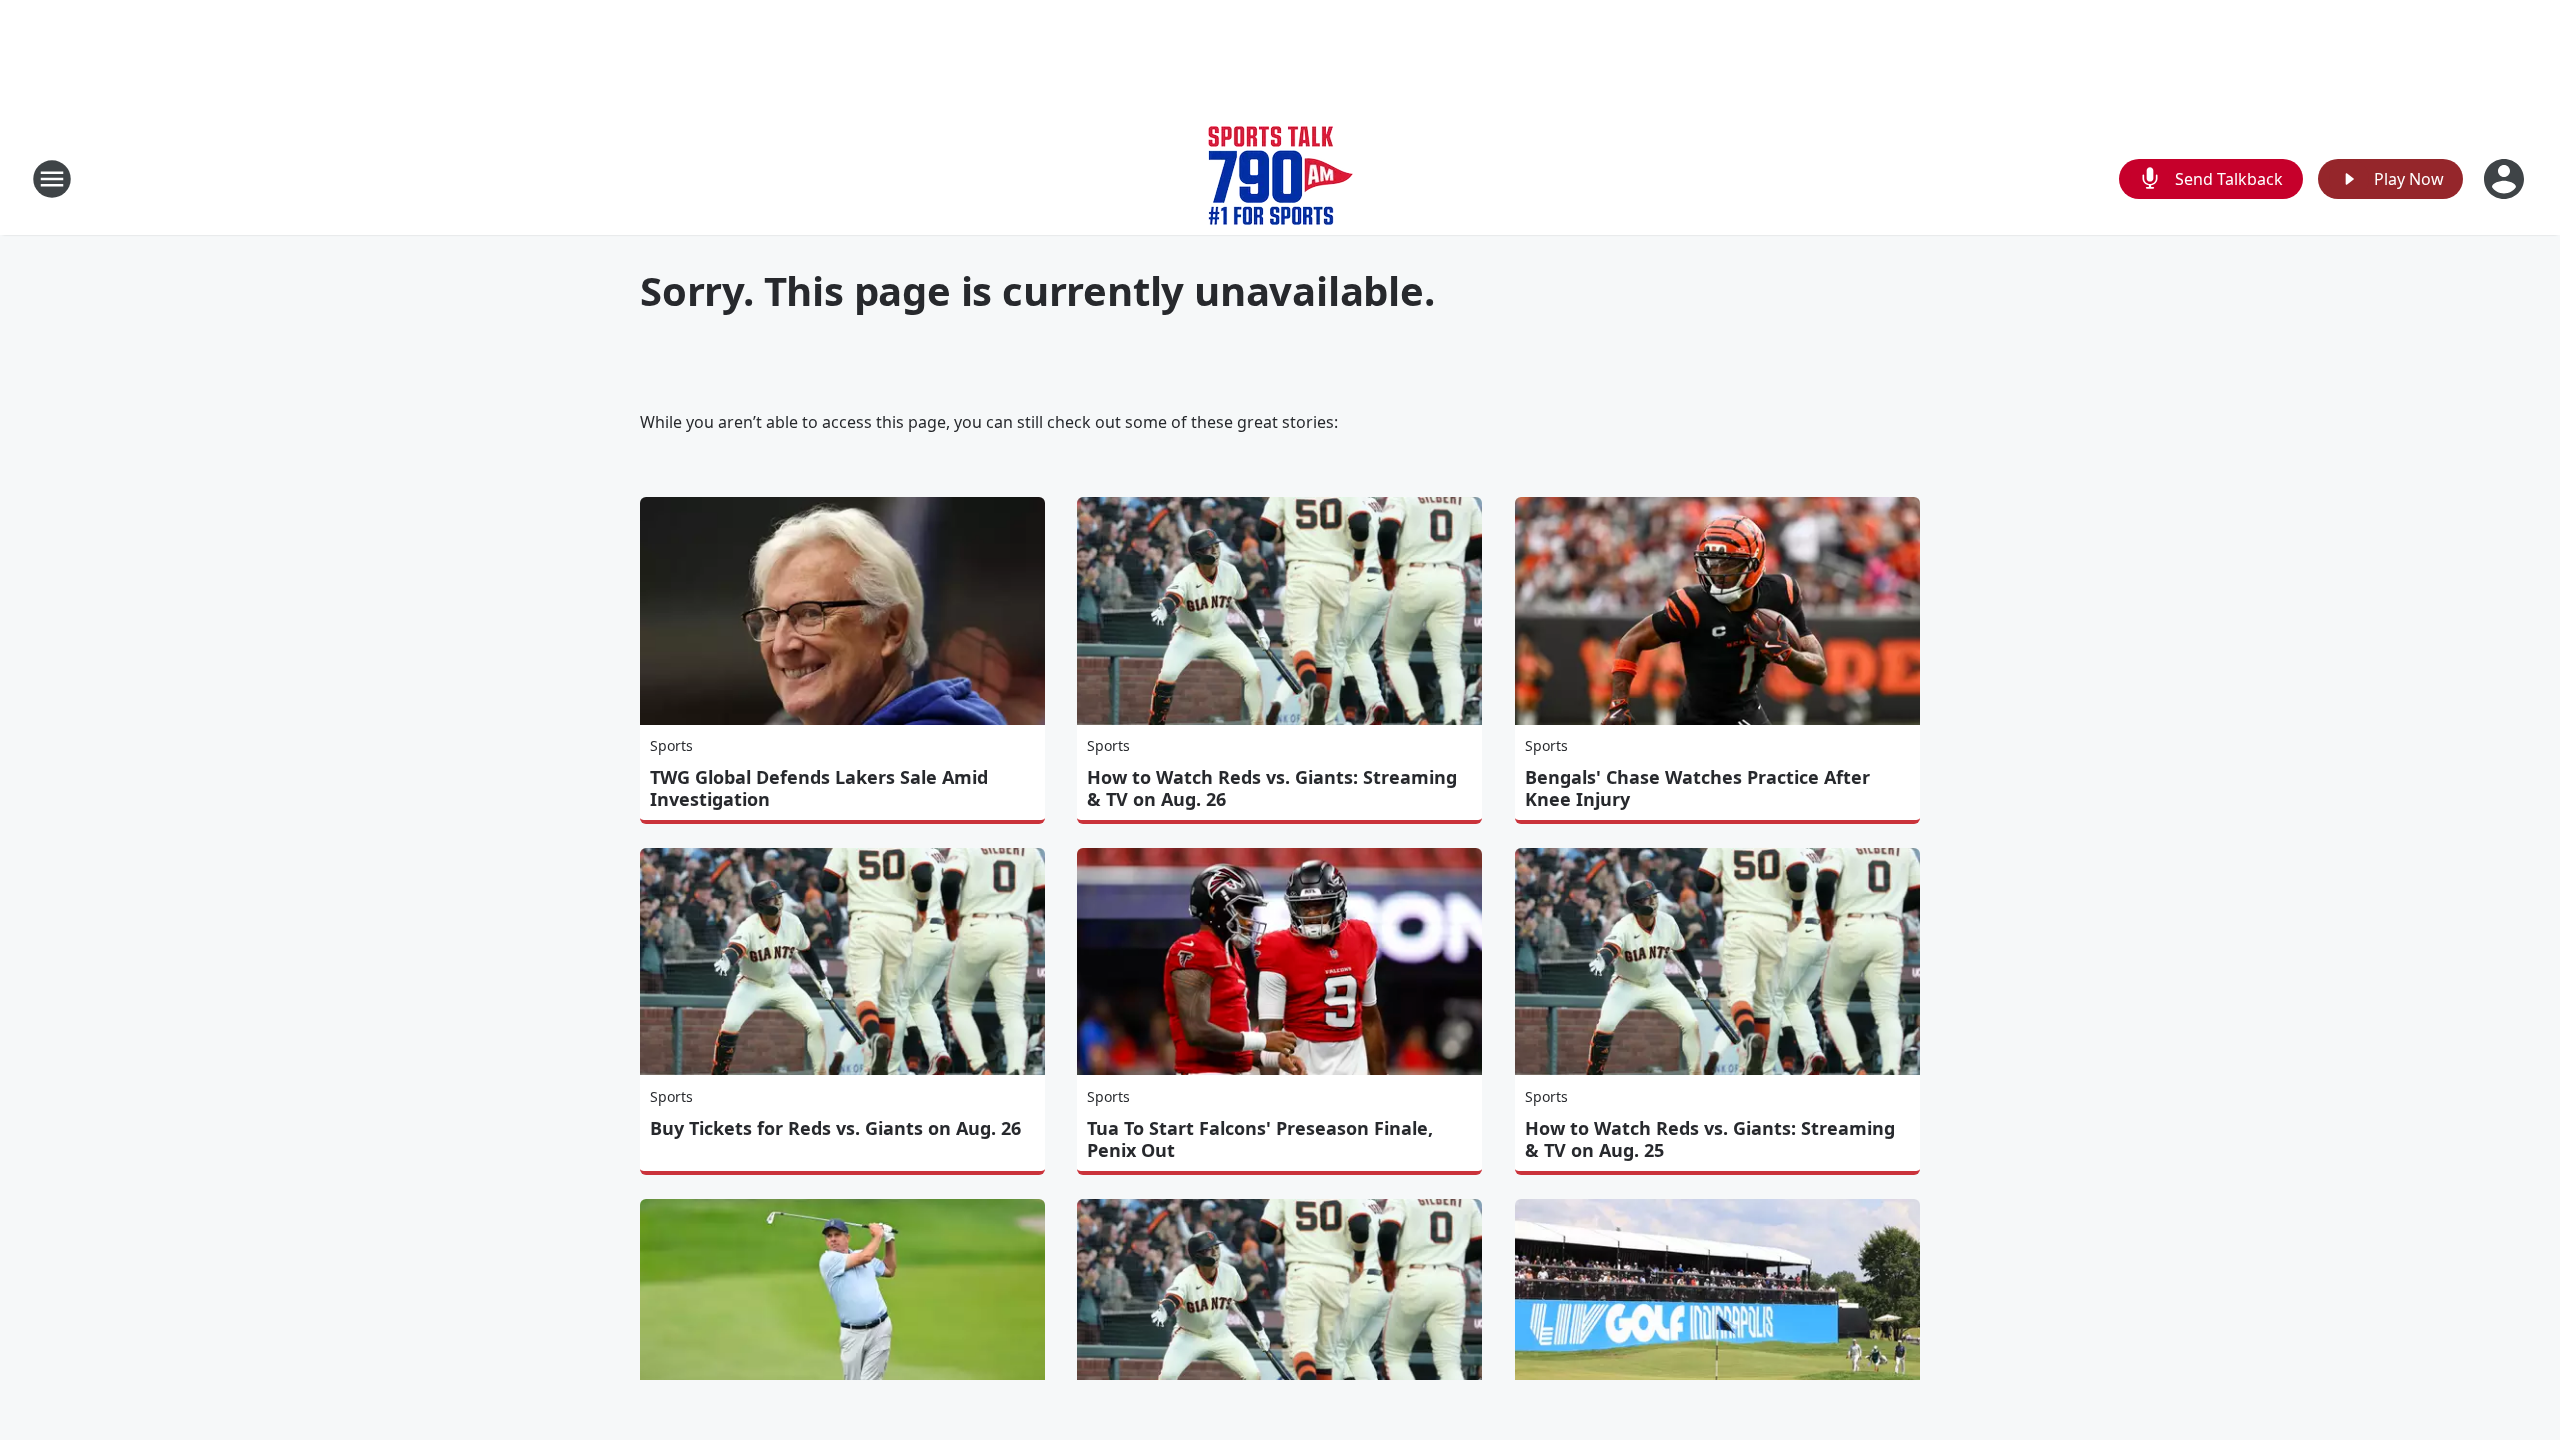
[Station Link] (1280, 178)
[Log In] (2506, 179)
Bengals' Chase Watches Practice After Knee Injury (1697, 788)
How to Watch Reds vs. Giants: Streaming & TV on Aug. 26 (1272, 788)
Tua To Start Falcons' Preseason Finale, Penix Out (1260, 1139)
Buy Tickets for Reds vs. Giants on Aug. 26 (835, 1128)
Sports (671, 745)
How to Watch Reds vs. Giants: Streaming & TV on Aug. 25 (1710, 1139)
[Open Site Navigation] (52, 179)
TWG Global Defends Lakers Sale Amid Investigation (819, 788)
